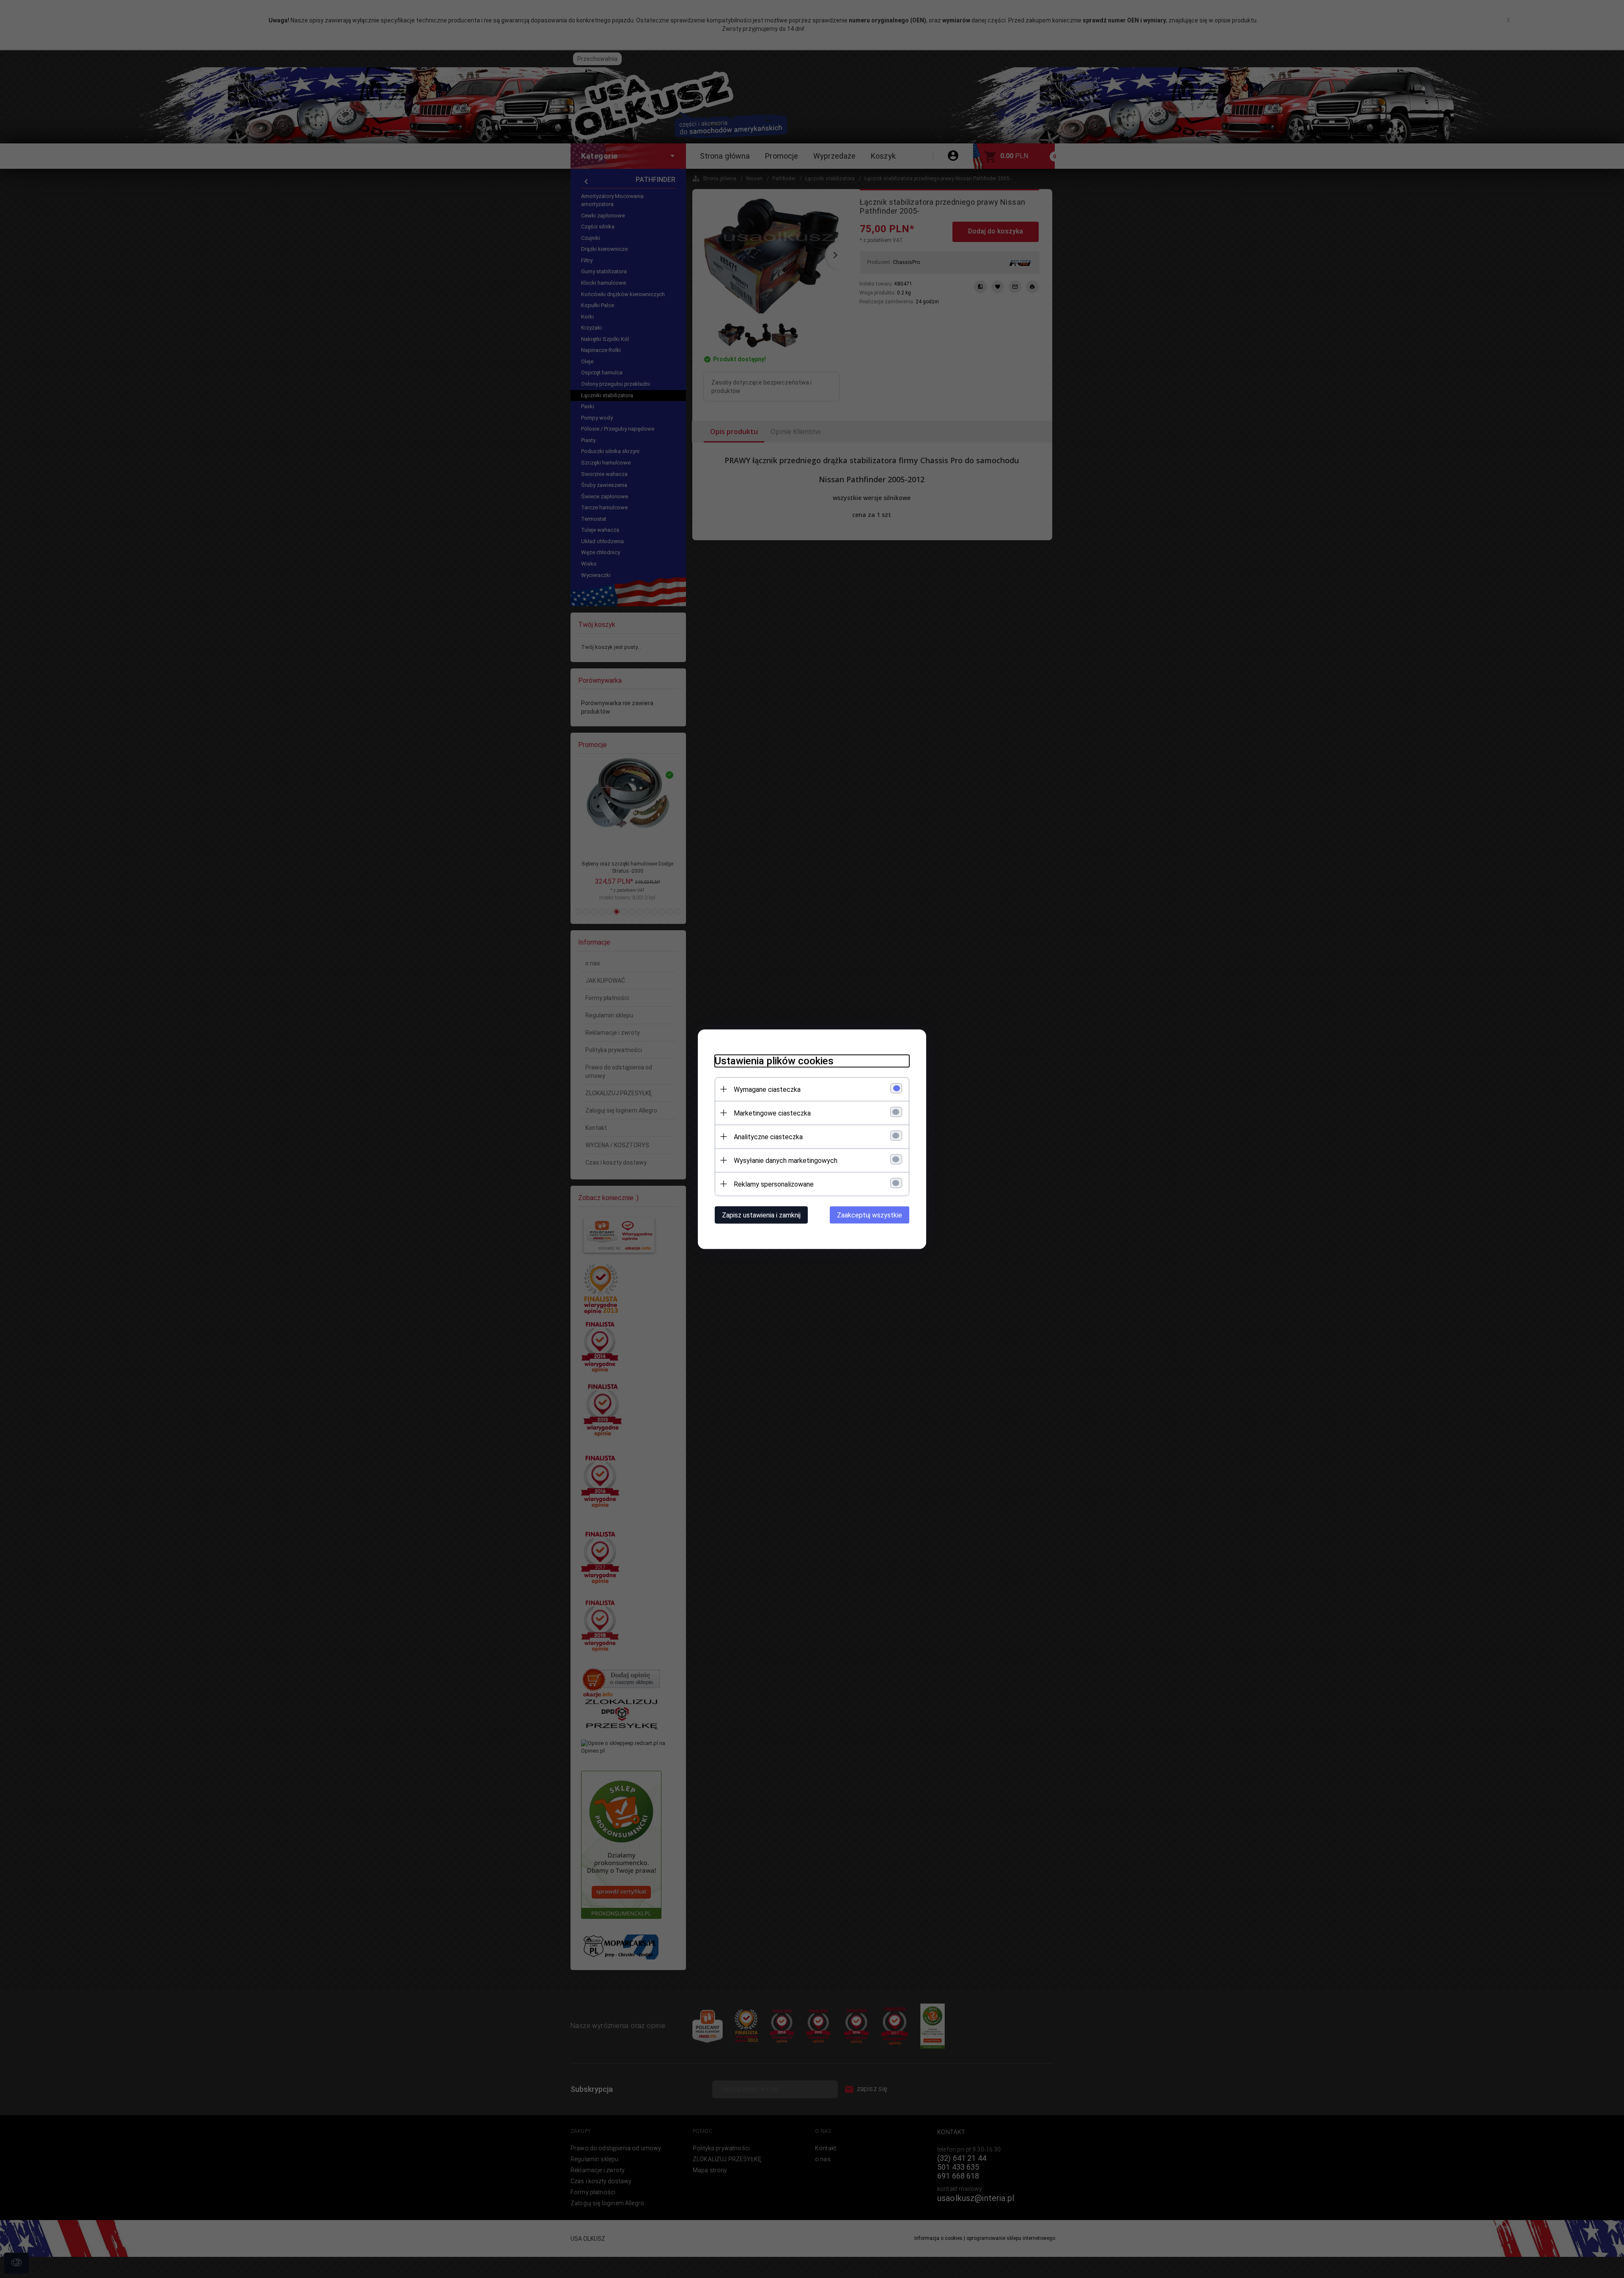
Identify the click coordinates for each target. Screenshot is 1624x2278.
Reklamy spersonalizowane (774, 1184)
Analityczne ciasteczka (768, 1136)
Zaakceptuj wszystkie (870, 1215)
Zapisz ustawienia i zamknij (761, 1215)
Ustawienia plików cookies (774, 1061)
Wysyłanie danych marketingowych (786, 1160)
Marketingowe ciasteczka (772, 1113)
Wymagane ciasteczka (767, 1089)
